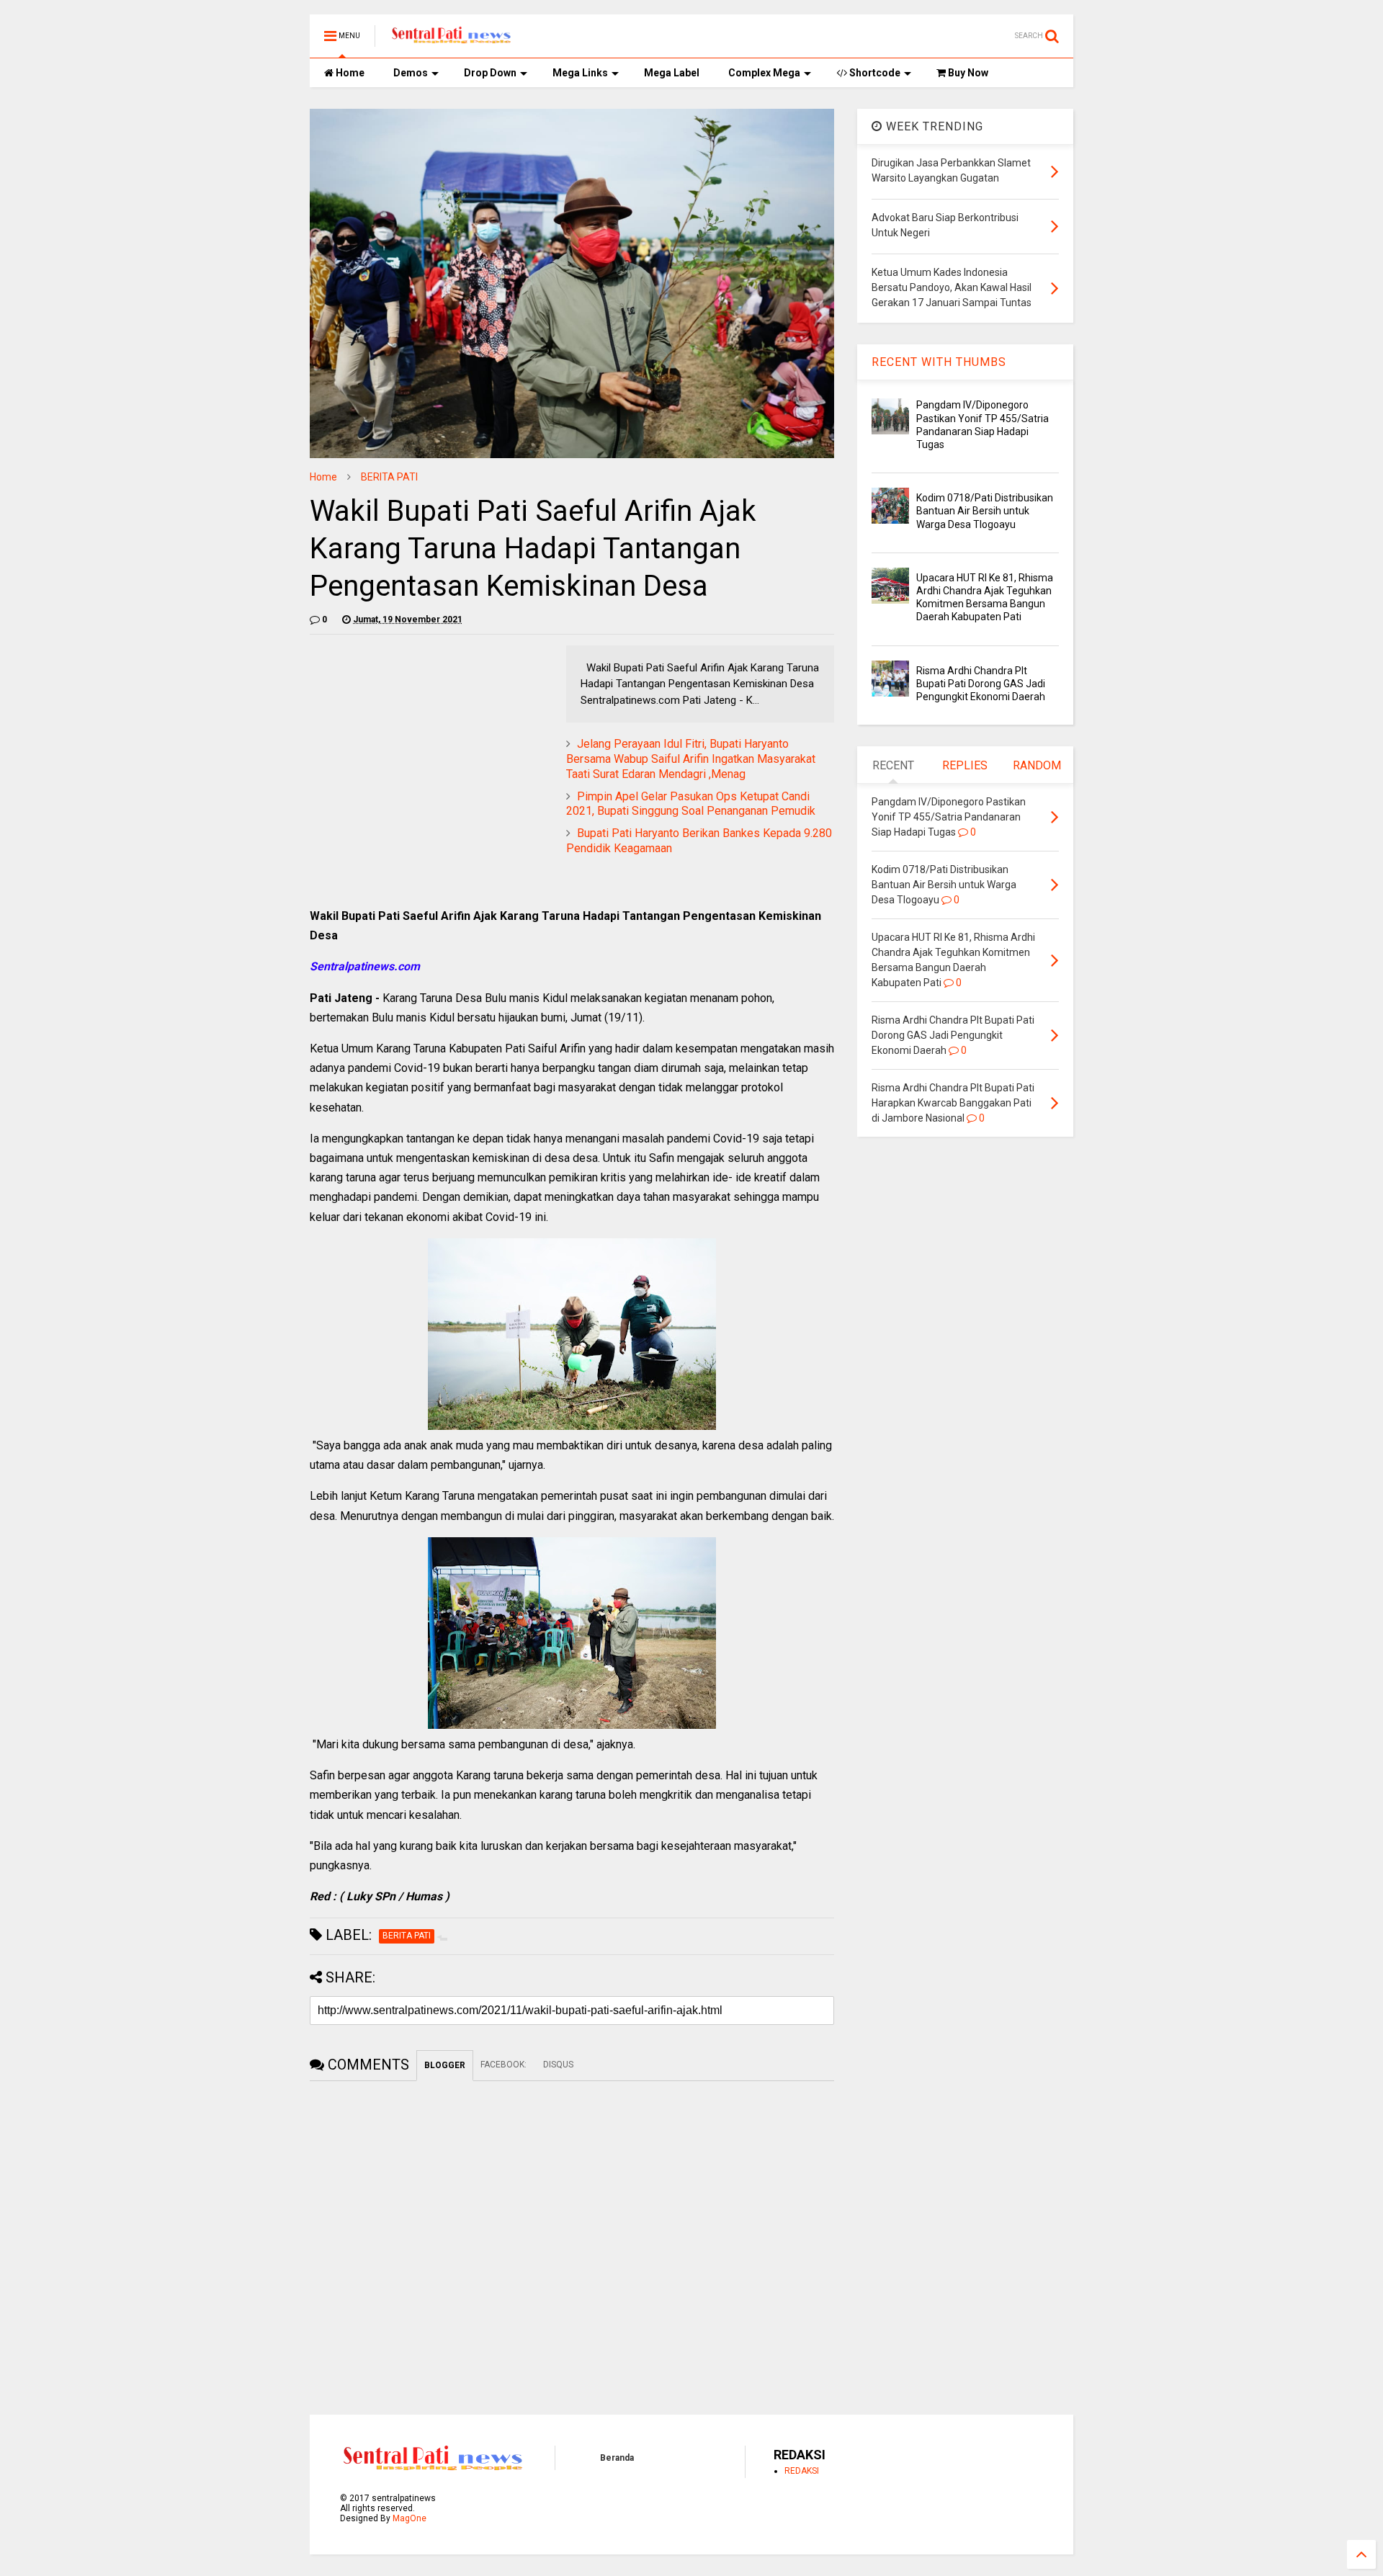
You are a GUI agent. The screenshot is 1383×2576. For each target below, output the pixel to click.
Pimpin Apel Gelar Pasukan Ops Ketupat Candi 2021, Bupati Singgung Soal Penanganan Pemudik (691, 804)
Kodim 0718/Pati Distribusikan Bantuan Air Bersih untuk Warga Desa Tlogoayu (985, 511)
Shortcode (874, 73)
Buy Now (967, 73)
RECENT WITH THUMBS (939, 362)
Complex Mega (764, 73)
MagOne (409, 2518)
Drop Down (490, 73)
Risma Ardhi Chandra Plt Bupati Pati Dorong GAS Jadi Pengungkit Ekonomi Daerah (981, 684)
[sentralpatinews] (453, 40)
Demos (411, 73)
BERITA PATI (389, 477)
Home (349, 73)
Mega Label (672, 73)
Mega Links (580, 73)
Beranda (617, 2458)
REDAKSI (802, 2471)
